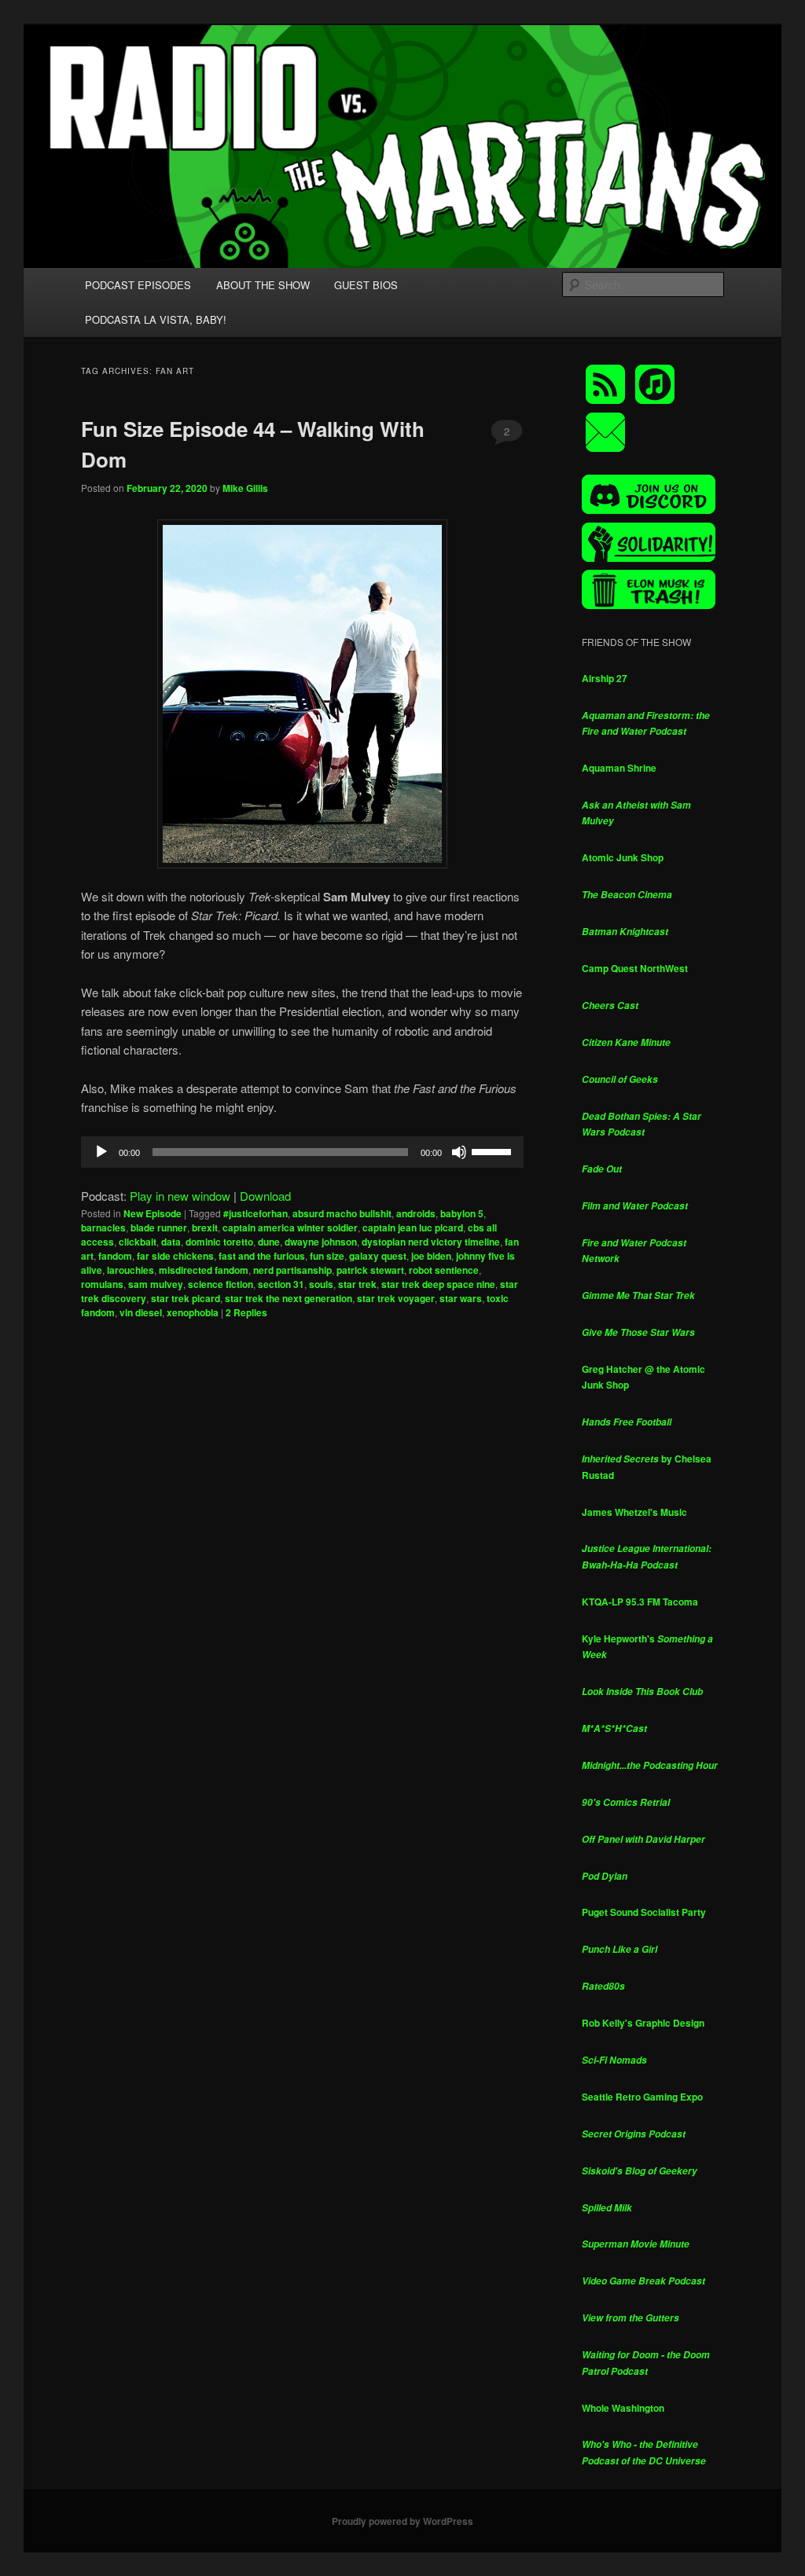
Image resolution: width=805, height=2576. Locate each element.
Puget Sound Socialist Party (644, 1912)
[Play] (101, 1152)
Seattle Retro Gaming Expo (642, 2097)
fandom (115, 1256)
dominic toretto (219, 1242)
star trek (357, 1284)
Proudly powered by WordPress (402, 2521)
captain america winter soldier (290, 1227)
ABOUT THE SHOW (263, 285)
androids (416, 1213)
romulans (102, 1284)
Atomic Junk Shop (623, 857)
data (171, 1242)
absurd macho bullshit (342, 1213)
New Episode (153, 1213)
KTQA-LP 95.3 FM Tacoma (640, 1602)
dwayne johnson (321, 1242)
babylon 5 (462, 1213)
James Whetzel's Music (634, 1512)
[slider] (494, 1150)
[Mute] (459, 1152)
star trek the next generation (289, 1298)
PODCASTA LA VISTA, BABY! (156, 319)
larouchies (130, 1270)
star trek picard (186, 1298)
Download (265, 1196)
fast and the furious (262, 1256)
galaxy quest (378, 1256)
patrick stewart (370, 1270)
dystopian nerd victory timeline (431, 1242)
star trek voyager (396, 1298)
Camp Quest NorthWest (635, 968)
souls (321, 1284)
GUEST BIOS (366, 285)
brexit (205, 1227)
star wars (461, 1298)
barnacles (103, 1227)
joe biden (431, 1256)
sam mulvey (156, 1284)
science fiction (221, 1284)
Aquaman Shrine (619, 768)
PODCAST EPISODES (138, 285)
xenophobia (193, 1312)
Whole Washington (623, 2408)
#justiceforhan (255, 1213)
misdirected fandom (204, 1270)
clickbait (138, 1242)
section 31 (281, 1284)
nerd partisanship (292, 1270)
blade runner (159, 1227)
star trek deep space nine (438, 1284)
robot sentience (444, 1270)
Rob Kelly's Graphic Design (643, 2023)
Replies (246, 1312)
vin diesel (141, 1312)
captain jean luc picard (413, 1227)
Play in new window (180, 1196)
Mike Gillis (245, 488)
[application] (302, 1152)
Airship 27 (605, 678)
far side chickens (175, 1256)
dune (269, 1242)
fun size (327, 1256)
